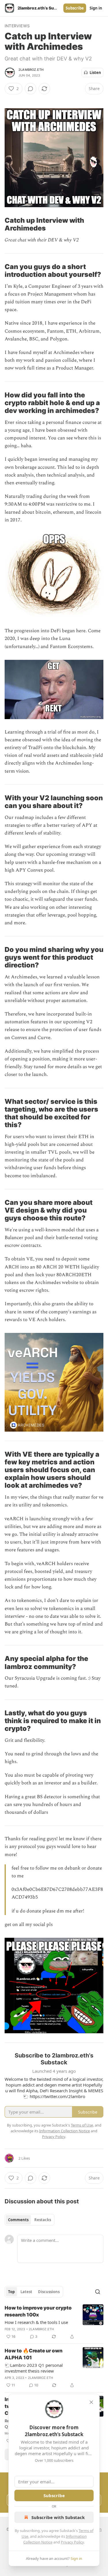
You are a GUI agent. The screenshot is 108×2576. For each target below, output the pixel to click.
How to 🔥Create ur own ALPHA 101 (34, 2354)
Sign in (96, 8)
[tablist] (30, 2220)
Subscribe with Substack (58, 2517)
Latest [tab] (26, 2292)
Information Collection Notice (65, 2131)
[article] (54, 2322)
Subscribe (75, 8)
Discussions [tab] (49, 2292)
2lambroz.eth (31, 70)
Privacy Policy (72, 2542)
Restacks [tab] (43, 2220)
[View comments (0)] (31, 89)
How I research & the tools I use (36, 2322)
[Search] (98, 2292)
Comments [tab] (18, 2220)
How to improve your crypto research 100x (38, 2311)
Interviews (17, 26)
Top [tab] (11, 2292)
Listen (95, 73)
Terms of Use (82, 2125)
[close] (91, 2402)
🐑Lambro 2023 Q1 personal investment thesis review (34, 2368)
